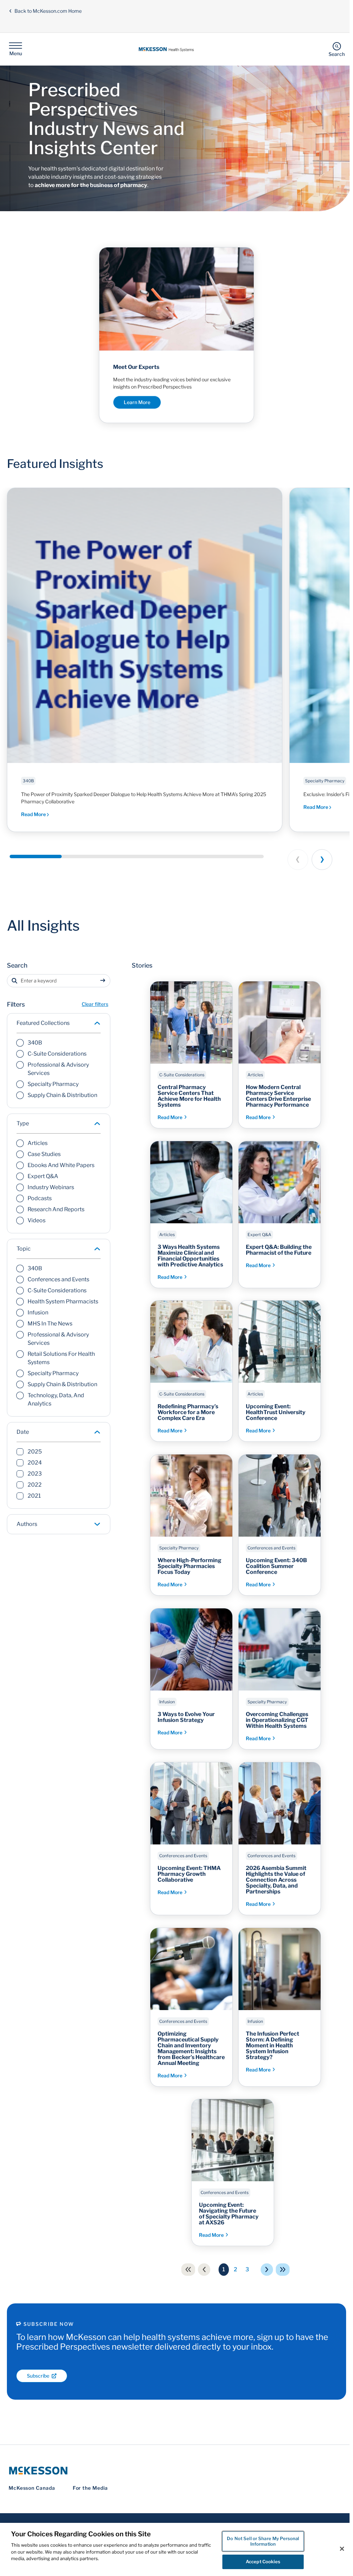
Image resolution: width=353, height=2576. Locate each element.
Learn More (137, 402)
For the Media (90, 2488)
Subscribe (38, 2376)
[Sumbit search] (104, 981)
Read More (34, 814)
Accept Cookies (261, 2562)
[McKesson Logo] (175, 2471)
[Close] (339, 2549)
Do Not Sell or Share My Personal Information (260, 2541)
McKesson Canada (32, 2488)
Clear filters (95, 1004)
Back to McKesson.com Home (48, 11)
